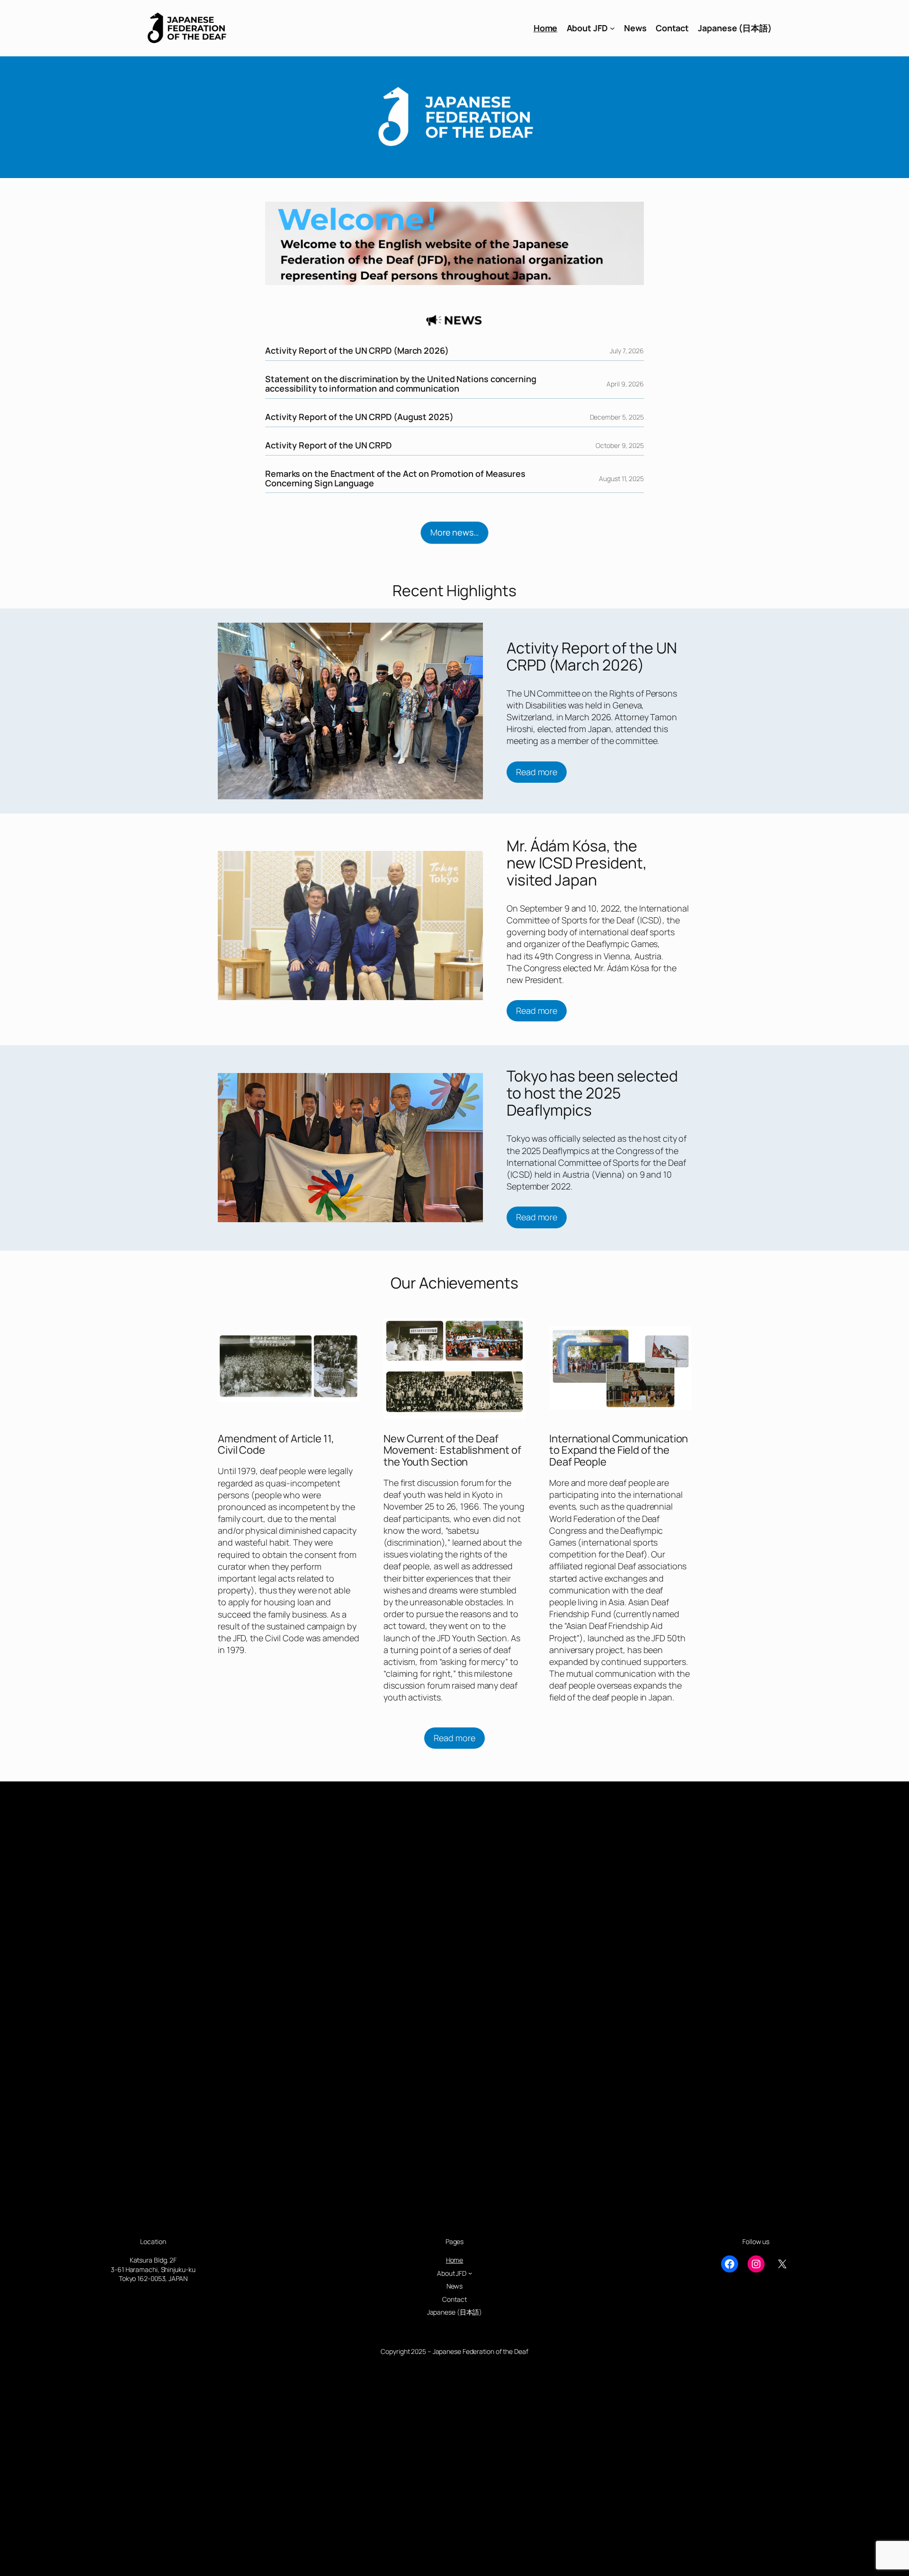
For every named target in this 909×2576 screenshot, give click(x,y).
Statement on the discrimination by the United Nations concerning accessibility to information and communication (401, 384)
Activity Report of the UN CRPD (328, 446)
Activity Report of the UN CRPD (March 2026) (357, 351)
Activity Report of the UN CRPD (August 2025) (359, 417)
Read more (537, 772)
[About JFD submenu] (612, 28)
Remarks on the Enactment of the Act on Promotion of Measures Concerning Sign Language (395, 479)
